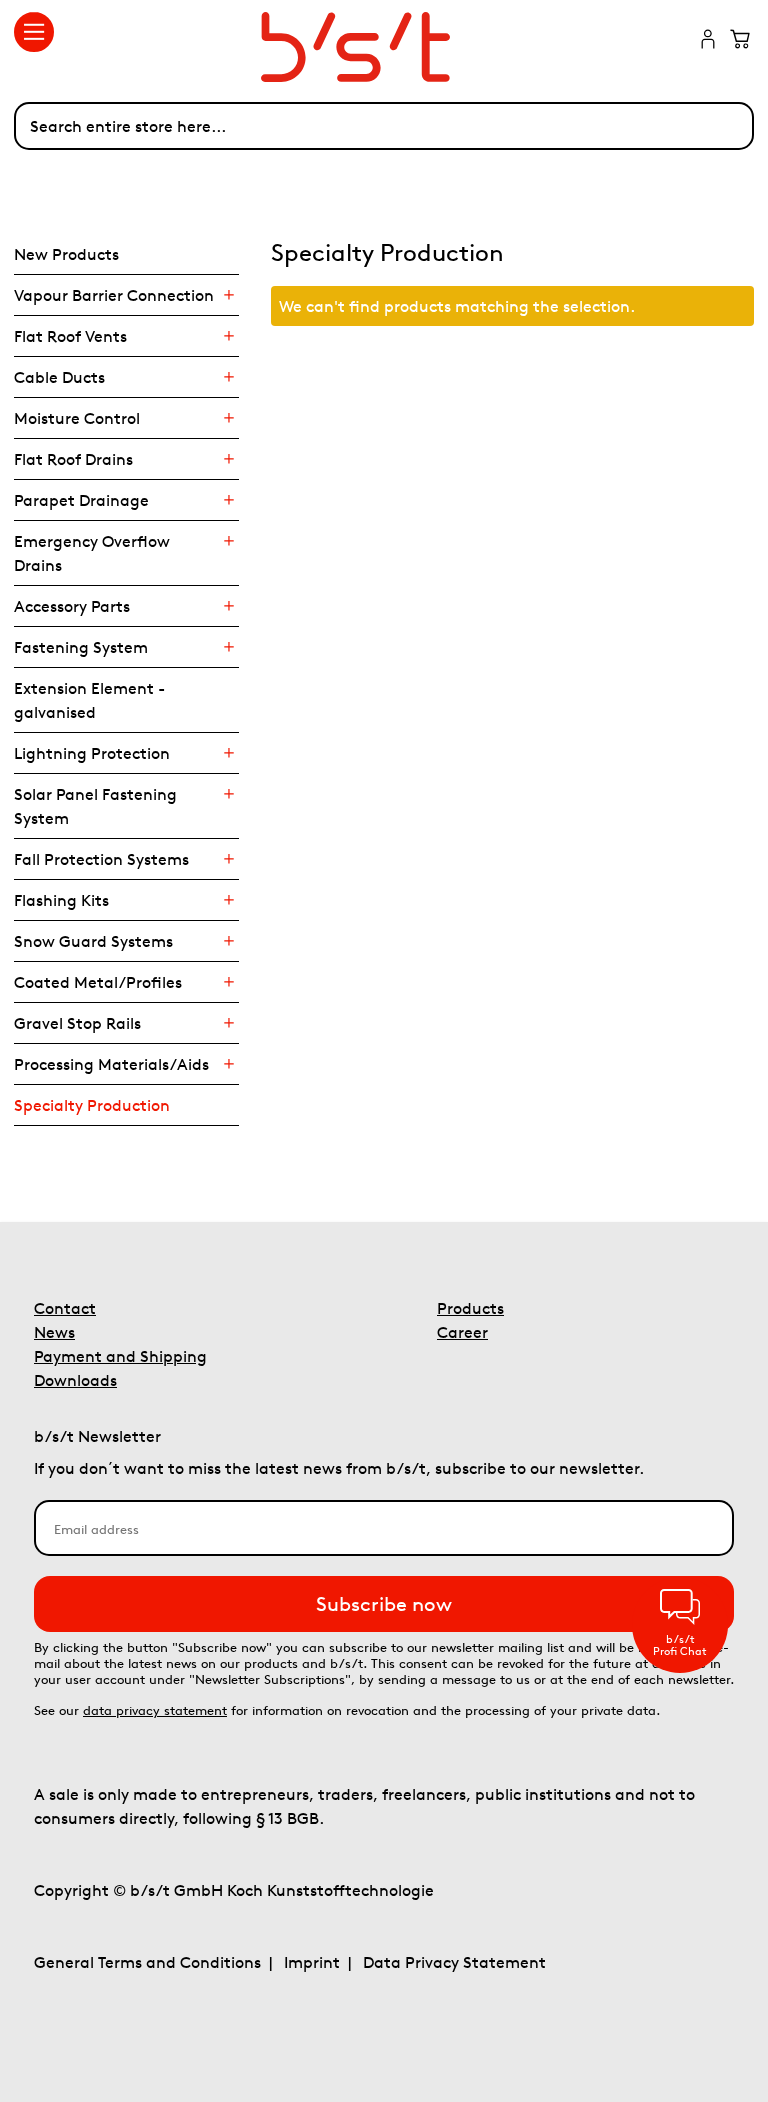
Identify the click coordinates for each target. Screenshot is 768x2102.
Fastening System (81, 647)
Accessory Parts (72, 606)
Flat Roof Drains (73, 459)
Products (470, 1308)
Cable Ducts (59, 377)
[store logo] (384, 47)
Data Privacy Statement (454, 1962)
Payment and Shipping (120, 1356)
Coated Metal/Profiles (98, 982)
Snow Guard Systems (93, 941)
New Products (66, 254)
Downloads (75, 1380)
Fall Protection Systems (101, 859)
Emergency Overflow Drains (92, 553)
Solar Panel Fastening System (95, 806)
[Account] (708, 41)
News (54, 1332)
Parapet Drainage (81, 500)
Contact (65, 1308)
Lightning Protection (92, 753)
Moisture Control (77, 418)
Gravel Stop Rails (77, 1023)
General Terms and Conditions (147, 1962)
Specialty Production (92, 1105)
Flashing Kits (61, 900)
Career (462, 1332)
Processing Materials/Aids (111, 1064)
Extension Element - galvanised (89, 700)
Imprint (312, 1962)
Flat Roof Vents (70, 336)
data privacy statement (155, 1710)
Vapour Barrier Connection (114, 295)
